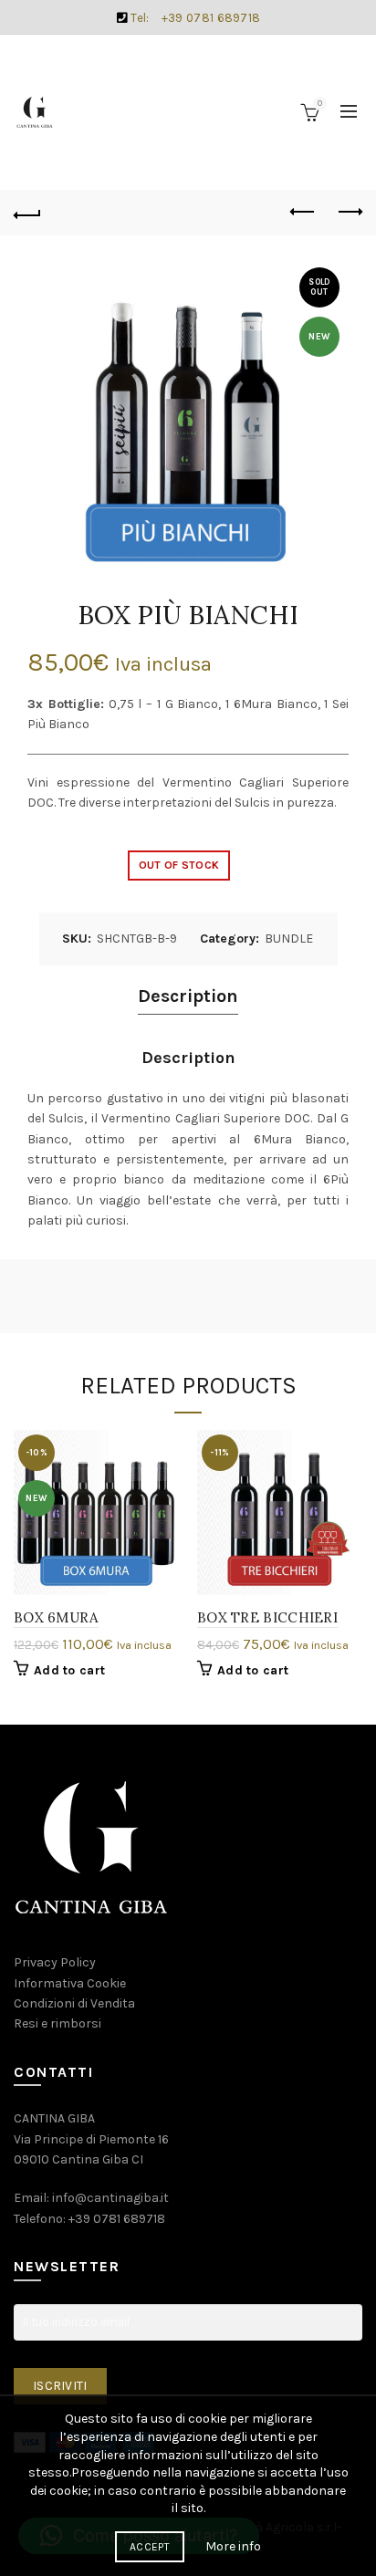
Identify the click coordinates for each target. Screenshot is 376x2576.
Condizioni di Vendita (74, 2003)
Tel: (194, 18)
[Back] (27, 213)
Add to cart (69, 1670)
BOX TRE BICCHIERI (267, 1617)
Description (188, 996)
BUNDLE (289, 939)
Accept (150, 2547)
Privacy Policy (55, 1962)
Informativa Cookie (70, 1983)
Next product (349, 213)
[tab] (188, 997)
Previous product (303, 213)
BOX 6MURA (56, 1617)
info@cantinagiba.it (110, 2198)
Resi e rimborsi (57, 2023)
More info (233, 2546)
